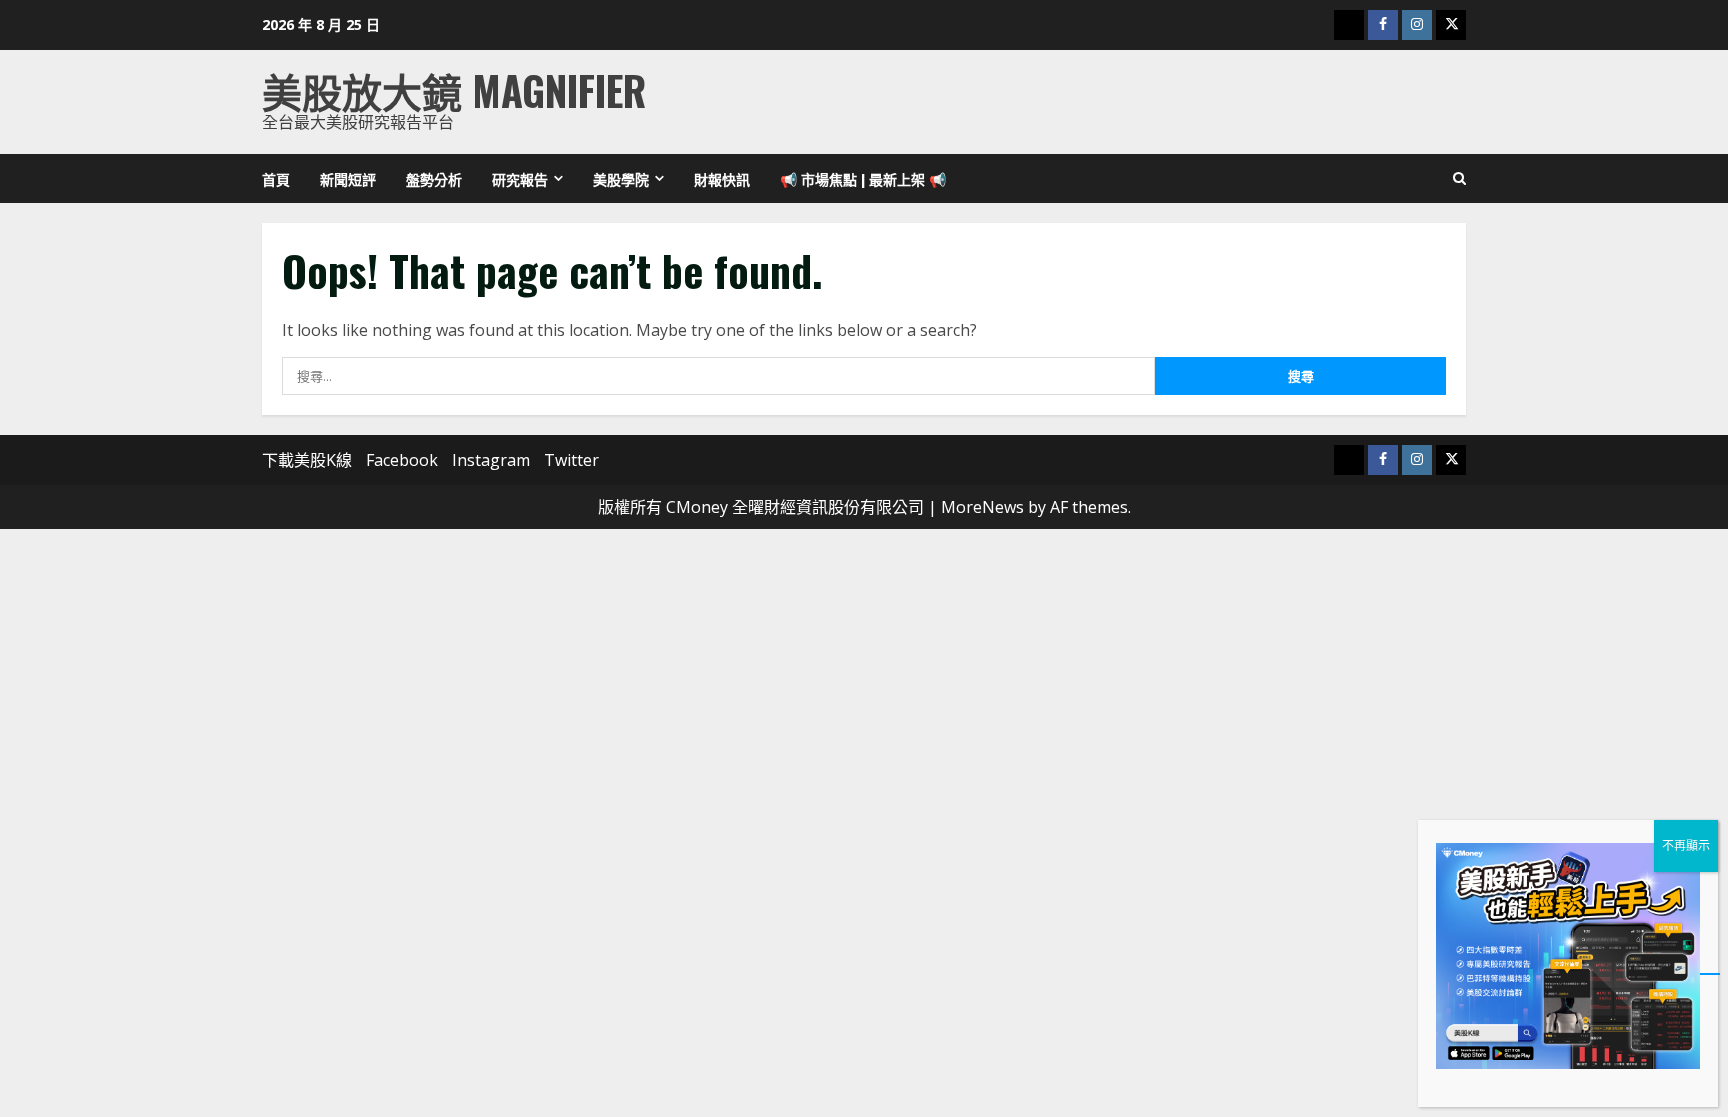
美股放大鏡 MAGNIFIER (454, 90)
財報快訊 (722, 178)
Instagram (491, 460)
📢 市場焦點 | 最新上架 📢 (863, 178)
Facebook (402, 460)
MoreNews (982, 507)
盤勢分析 (434, 178)
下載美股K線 (307, 460)
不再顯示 (1686, 845)
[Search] (1459, 179)
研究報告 (520, 178)
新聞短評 (348, 178)
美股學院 (621, 178)
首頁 (276, 178)
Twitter (571, 460)
